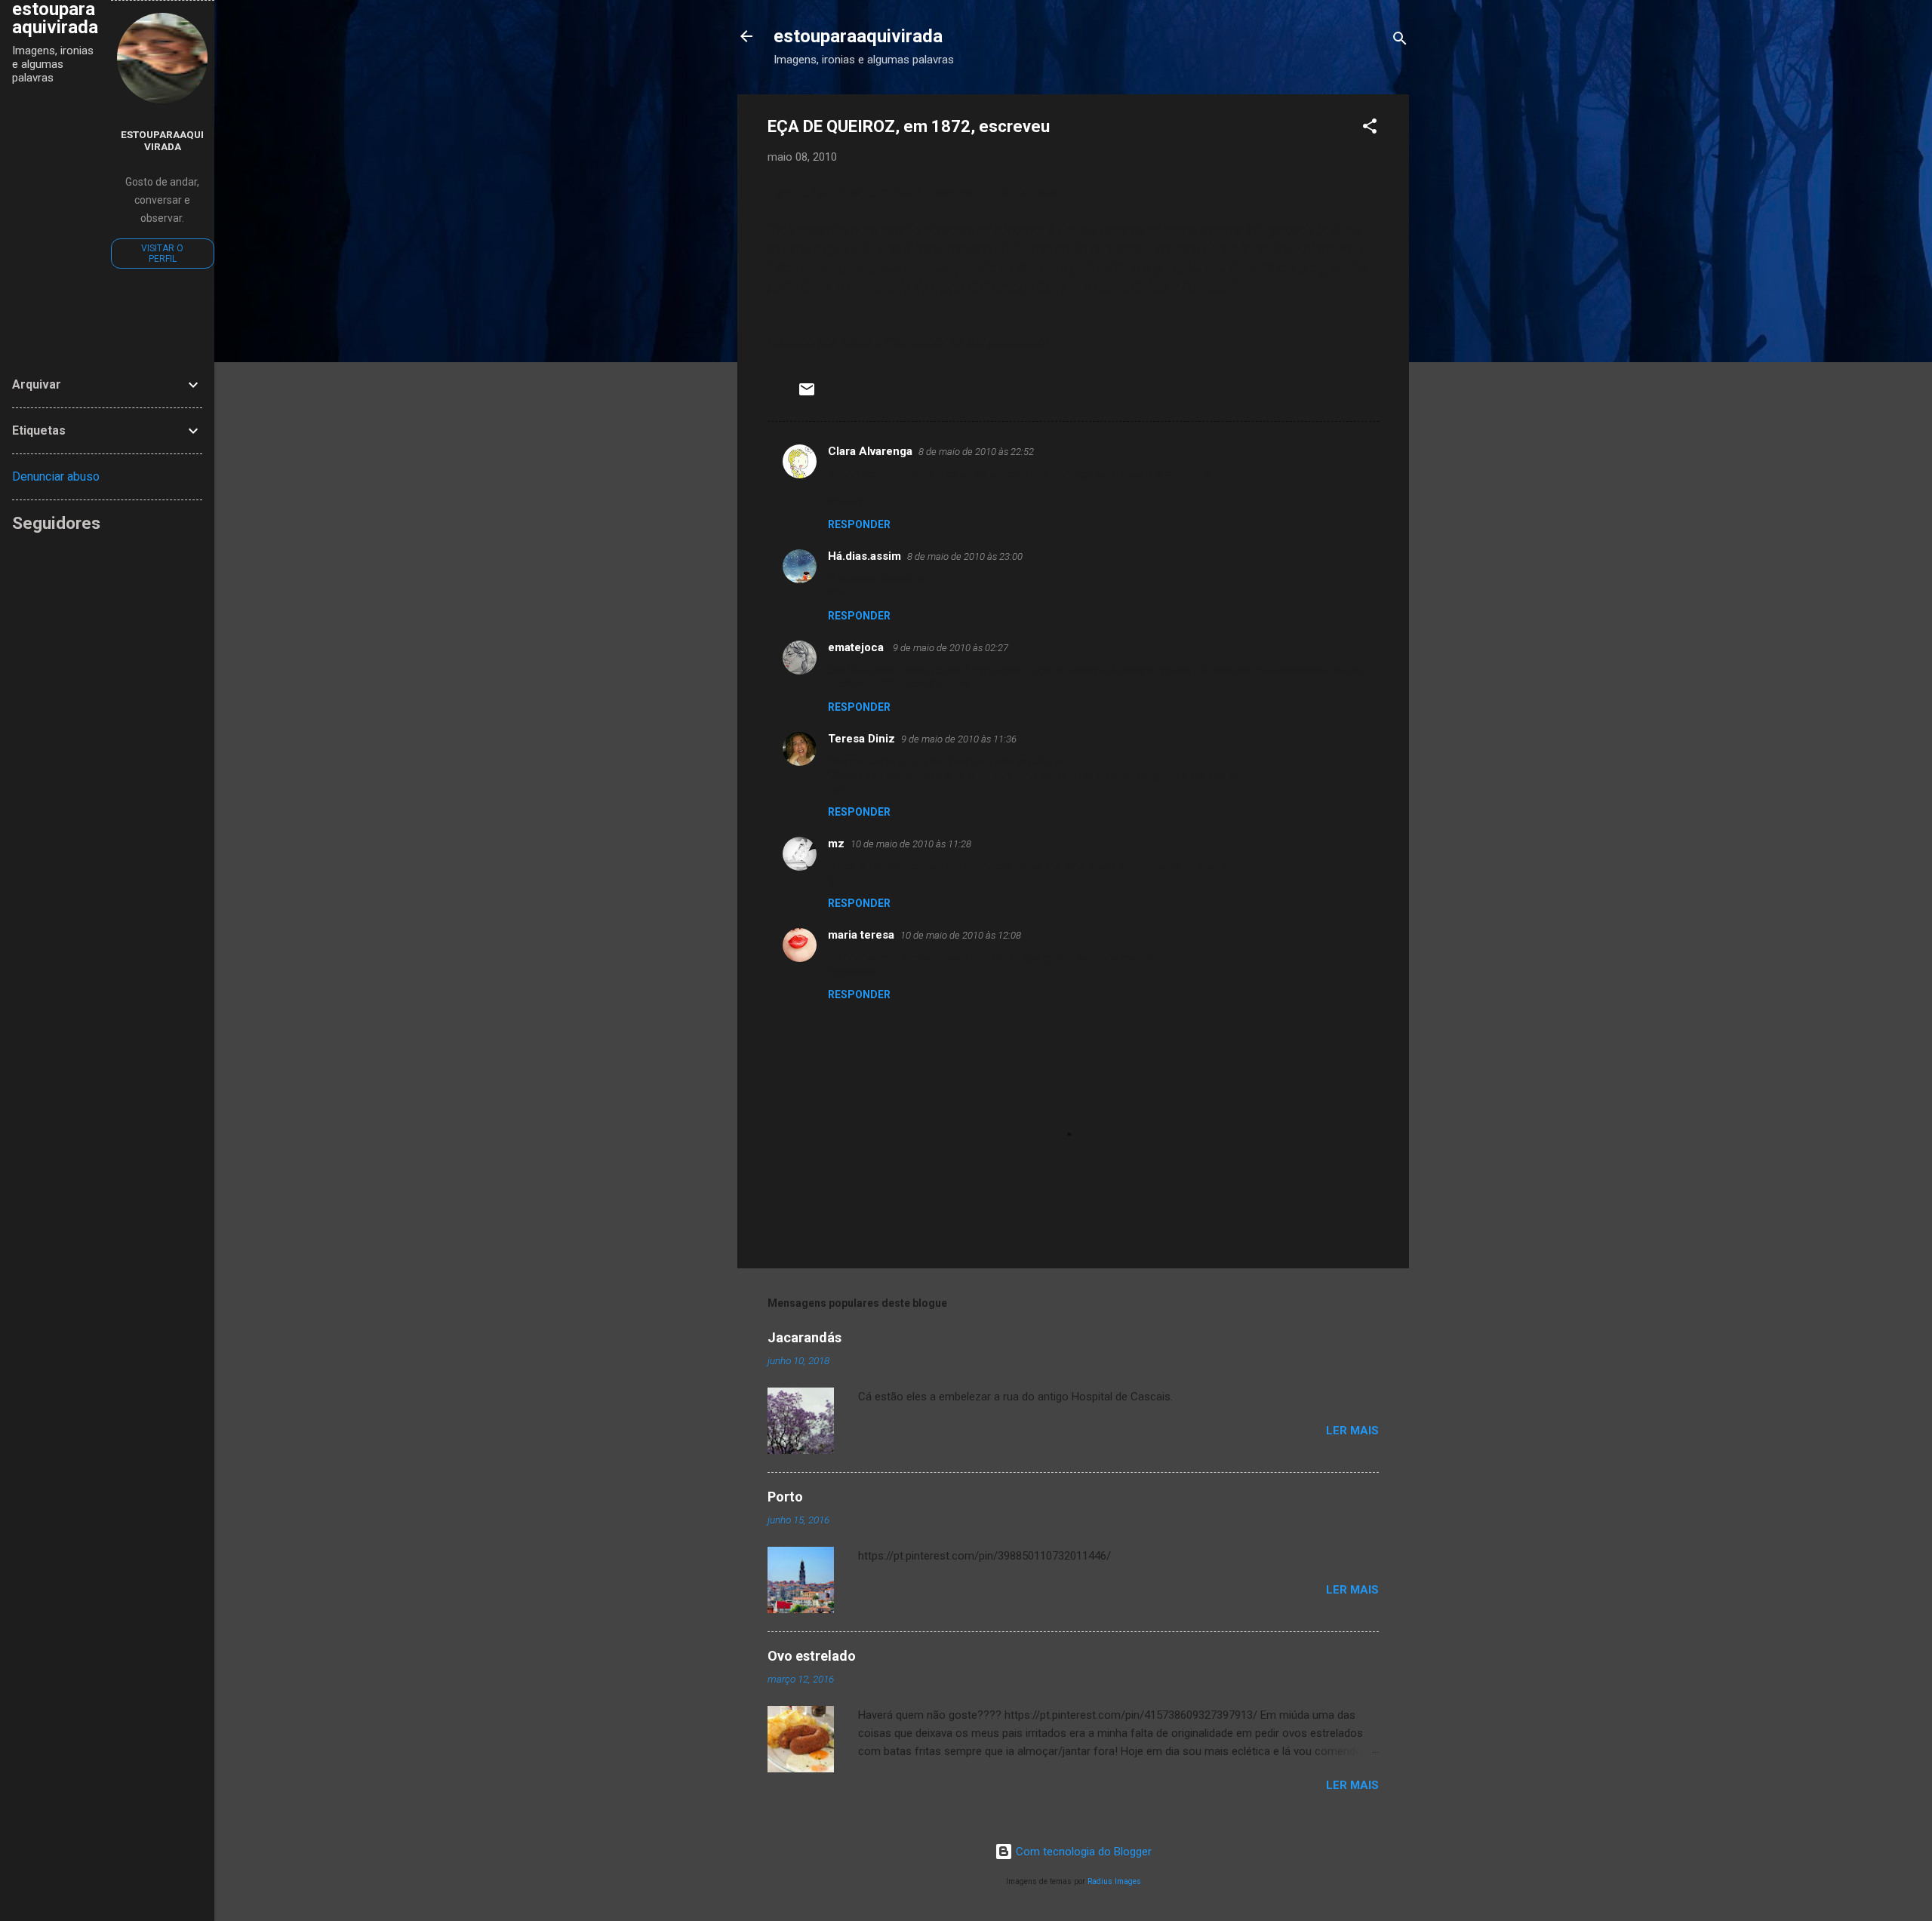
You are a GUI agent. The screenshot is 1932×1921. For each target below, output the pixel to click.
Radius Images (1114, 1881)
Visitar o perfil (162, 254)
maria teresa (861, 935)
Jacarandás (804, 1337)
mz (836, 844)
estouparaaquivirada (858, 36)
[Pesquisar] (1400, 41)
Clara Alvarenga (870, 451)
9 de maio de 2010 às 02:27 (951, 648)
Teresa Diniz (861, 739)
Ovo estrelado (812, 1656)
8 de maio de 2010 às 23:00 (965, 556)
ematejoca (857, 647)
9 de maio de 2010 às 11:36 (959, 739)
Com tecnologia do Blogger (1082, 1852)
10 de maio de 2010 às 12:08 (961, 935)
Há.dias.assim (864, 556)
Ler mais (1352, 1431)
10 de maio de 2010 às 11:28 (911, 844)
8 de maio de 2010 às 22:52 (976, 452)
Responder (859, 524)
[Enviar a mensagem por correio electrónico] (807, 395)
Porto (785, 1497)
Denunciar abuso (56, 476)
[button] (1370, 129)
